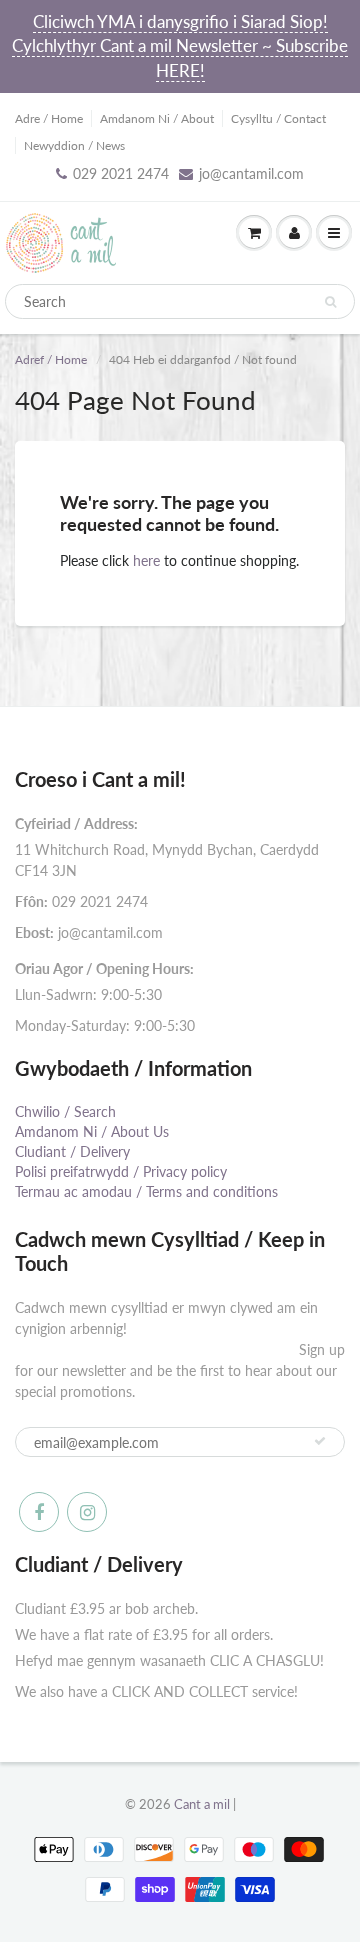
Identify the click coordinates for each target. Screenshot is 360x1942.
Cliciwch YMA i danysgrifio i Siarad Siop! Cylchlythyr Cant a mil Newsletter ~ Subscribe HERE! (180, 46)
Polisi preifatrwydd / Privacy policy (121, 1171)
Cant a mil (202, 1804)
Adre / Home (49, 118)
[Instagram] (87, 1512)
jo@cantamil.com (251, 173)
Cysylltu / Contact (278, 118)
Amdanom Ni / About (157, 118)
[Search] (330, 302)
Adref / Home (51, 359)
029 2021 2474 (121, 173)
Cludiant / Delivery (72, 1151)
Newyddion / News (74, 145)
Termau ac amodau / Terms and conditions (146, 1191)
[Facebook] (39, 1512)
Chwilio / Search (65, 1111)
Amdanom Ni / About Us (92, 1131)
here (146, 560)
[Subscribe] (320, 1441)
